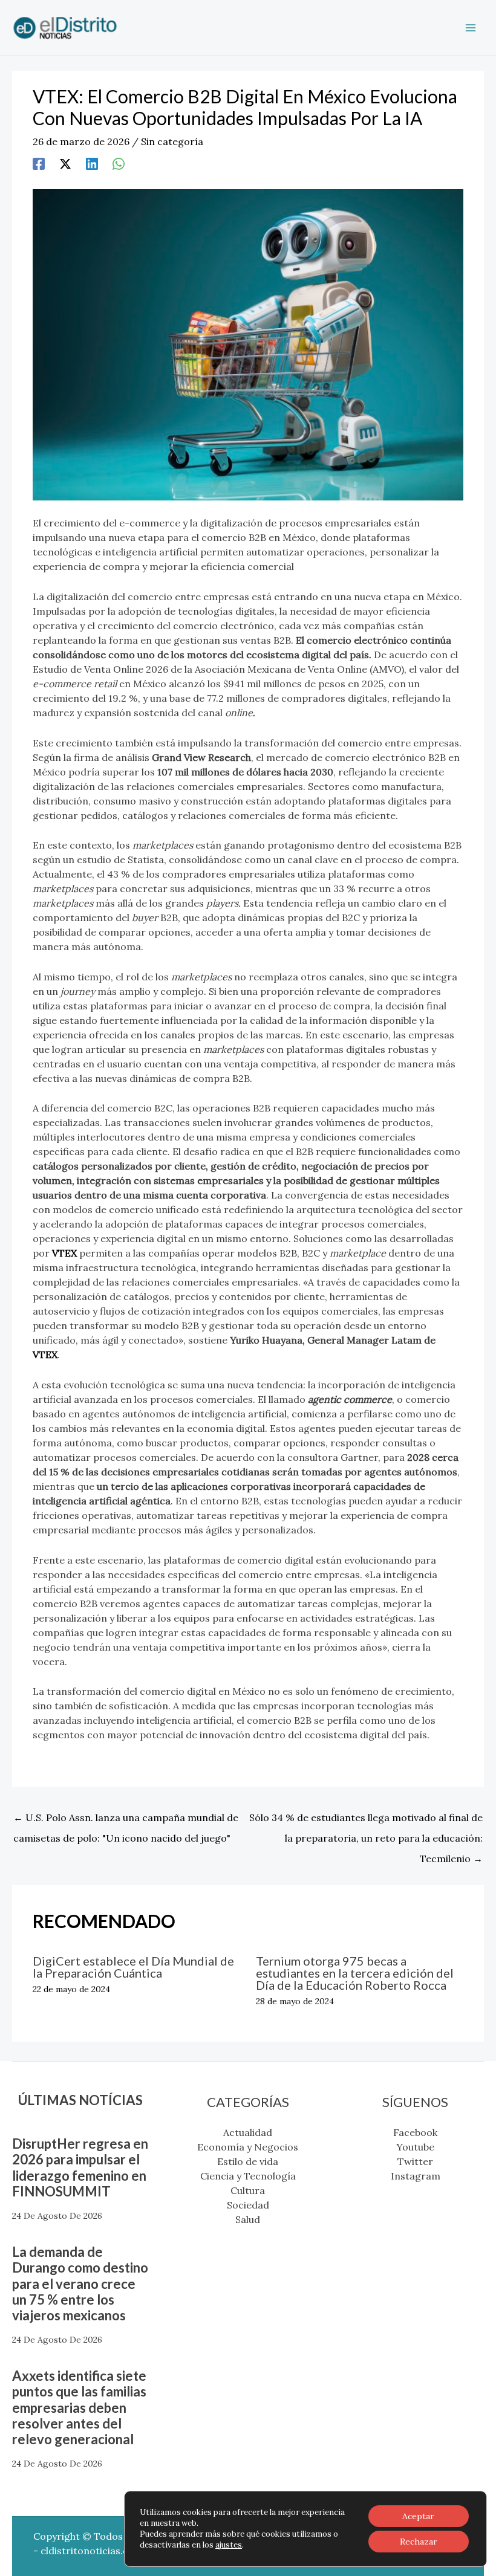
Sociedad (248, 2205)
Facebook (415, 2132)
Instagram (416, 2176)
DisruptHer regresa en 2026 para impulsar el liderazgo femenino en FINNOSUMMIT (80, 2167)
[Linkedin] (92, 163)
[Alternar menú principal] (471, 28)
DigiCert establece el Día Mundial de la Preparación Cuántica (133, 1967)
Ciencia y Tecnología (248, 2176)
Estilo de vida (248, 2161)
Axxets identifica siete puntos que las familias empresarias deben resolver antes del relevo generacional (79, 2408)
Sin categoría (172, 141)
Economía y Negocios (248, 2147)
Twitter (415, 2161)
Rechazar (419, 2542)
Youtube (415, 2147)
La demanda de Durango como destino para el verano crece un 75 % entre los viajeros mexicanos (80, 2284)
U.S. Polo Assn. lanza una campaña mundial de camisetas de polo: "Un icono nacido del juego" (126, 1820)
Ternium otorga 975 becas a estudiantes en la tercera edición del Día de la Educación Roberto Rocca (355, 1973)
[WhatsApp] (119, 163)
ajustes (229, 2545)
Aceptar (418, 2516)
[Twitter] (65, 163)
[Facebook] (39, 163)
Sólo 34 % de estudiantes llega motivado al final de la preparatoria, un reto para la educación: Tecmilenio (366, 1820)
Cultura (248, 2190)
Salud (248, 2219)
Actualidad (248, 2132)
